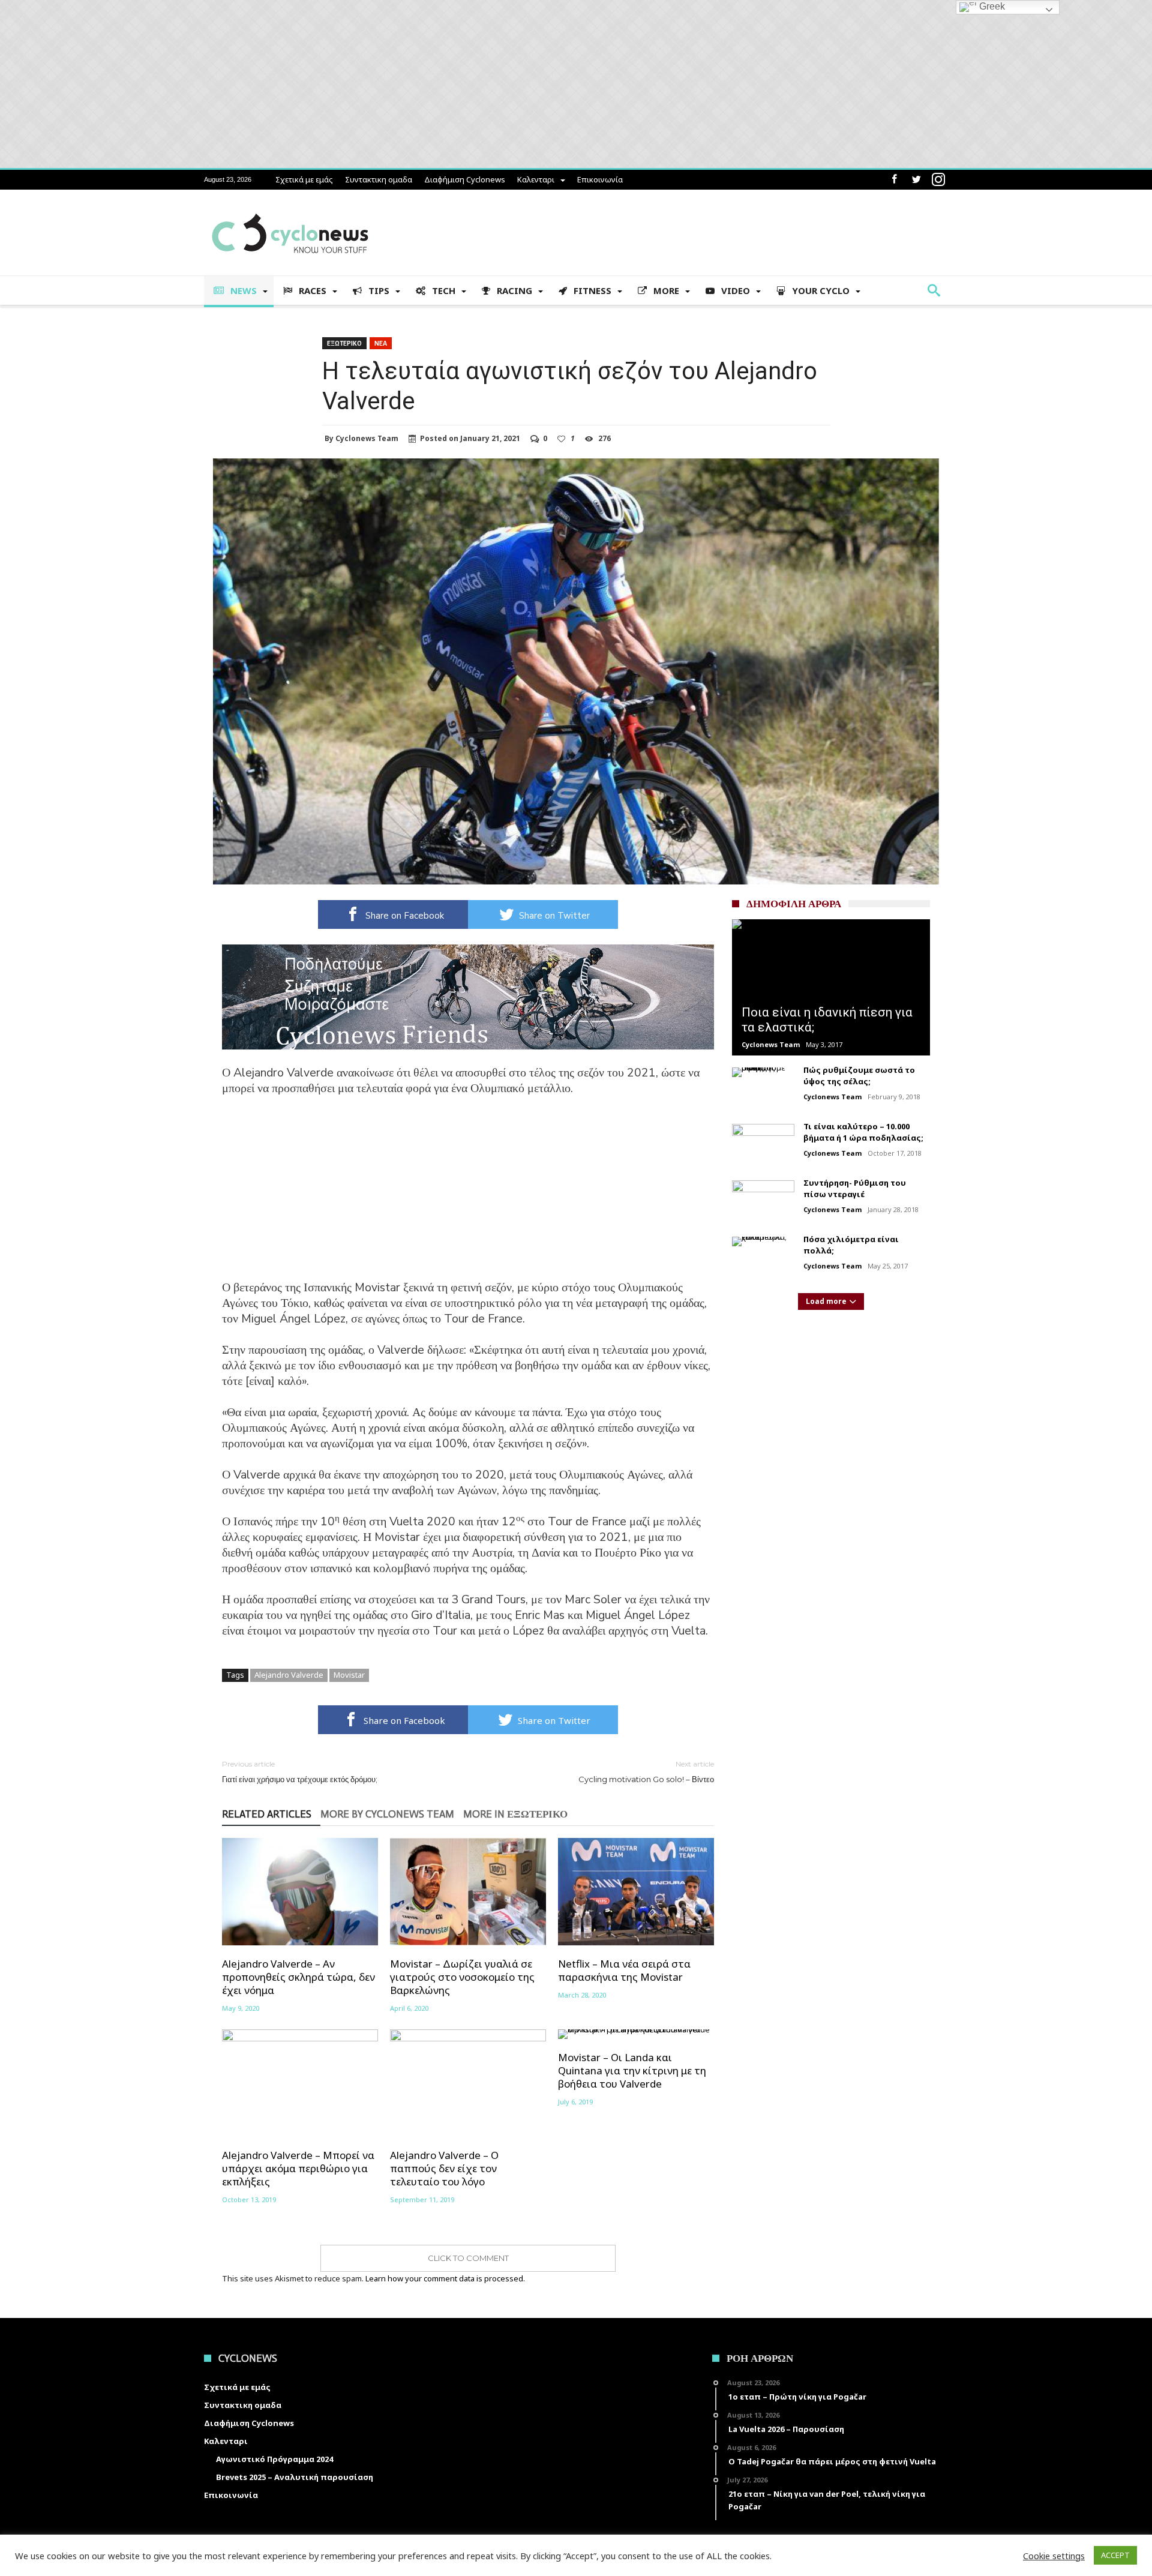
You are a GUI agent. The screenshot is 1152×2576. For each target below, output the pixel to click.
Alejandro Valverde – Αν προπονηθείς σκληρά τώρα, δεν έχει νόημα (298, 1977)
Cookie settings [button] (1054, 2556)
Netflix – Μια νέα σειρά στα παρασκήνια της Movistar (624, 1971)
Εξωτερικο (344, 343)
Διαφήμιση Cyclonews (465, 179)
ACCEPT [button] (1115, 2555)
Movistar (349, 1675)
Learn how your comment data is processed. (445, 2278)
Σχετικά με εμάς (304, 179)
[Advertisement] (468, 1196)
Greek (991, 6)
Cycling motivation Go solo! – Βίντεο (646, 1772)
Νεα (381, 343)
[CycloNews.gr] (290, 207)
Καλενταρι (536, 179)
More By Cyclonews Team (387, 1815)
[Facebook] (894, 180)
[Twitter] (916, 180)
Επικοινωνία (600, 179)
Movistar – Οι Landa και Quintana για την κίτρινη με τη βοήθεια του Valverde (632, 2071)
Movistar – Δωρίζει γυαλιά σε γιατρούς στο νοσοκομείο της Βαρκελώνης (462, 1977)
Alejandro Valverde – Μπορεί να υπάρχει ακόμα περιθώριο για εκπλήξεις (298, 2169)
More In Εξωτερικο (515, 1815)
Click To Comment (468, 2258)
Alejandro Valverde (289, 1675)
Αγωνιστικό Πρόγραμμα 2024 (274, 2459)
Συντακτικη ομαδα (379, 179)
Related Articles (267, 1815)
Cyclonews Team (367, 439)
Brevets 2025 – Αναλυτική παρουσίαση (295, 2477)
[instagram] (938, 180)
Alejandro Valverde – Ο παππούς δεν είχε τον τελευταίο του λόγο (444, 2169)
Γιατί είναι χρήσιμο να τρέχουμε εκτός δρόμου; (300, 1772)
